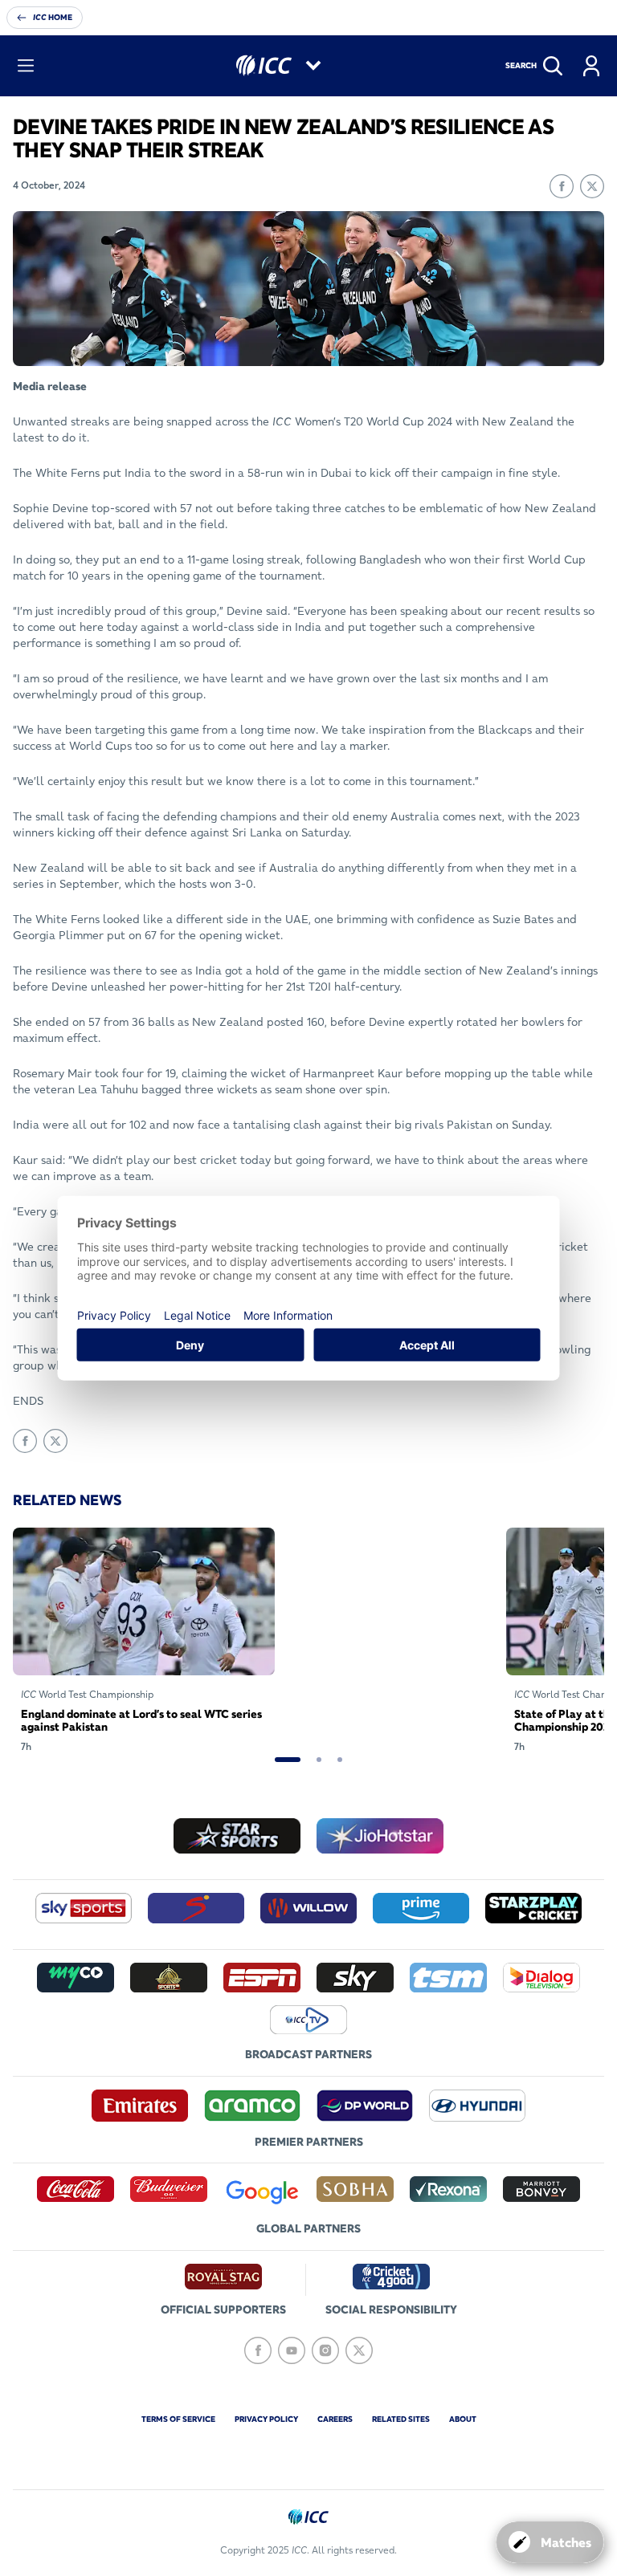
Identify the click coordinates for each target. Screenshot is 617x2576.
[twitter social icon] (359, 2350)
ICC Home (53, 17)
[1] (288, 1760)
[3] (340, 1760)
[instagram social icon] (325, 2350)
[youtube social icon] (292, 2350)
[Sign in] (591, 66)
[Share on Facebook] (562, 186)
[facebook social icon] (258, 2350)
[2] (319, 1760)
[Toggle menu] (26, 66)
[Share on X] (592, 186)
